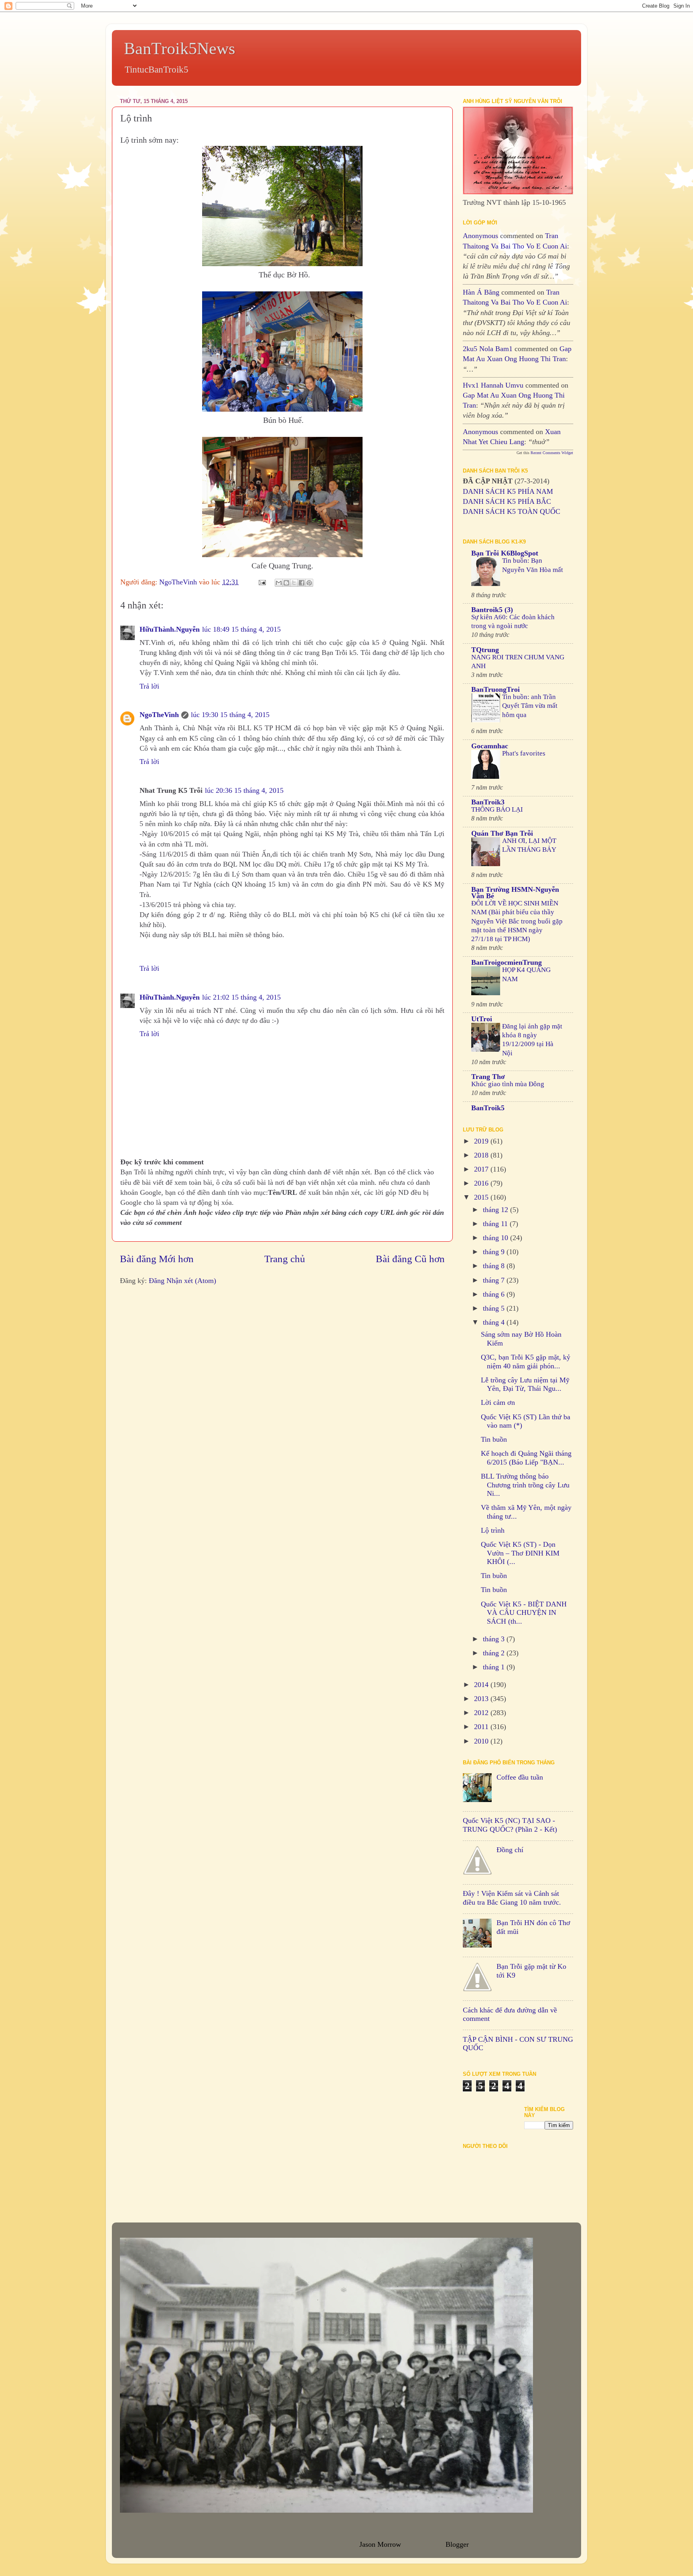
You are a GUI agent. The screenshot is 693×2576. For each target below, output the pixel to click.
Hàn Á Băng (481, 292)
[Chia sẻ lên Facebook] (302, 583)
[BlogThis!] (286, 583)
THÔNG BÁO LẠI (497, 809)
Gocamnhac (490, 746)
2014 (482, 1685)
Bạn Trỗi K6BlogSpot (505, 553)
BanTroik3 (488, 802)
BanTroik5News (179, 48)
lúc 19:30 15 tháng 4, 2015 (230, 715)
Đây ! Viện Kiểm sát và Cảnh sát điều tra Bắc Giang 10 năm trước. (512, 1898)
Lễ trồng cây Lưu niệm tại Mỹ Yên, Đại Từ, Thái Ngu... (525, 1384)
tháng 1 (495, 1667)
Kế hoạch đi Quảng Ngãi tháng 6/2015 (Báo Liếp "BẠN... (526, 1458)
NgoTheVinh (159, 715)
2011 (482, 1727)
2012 (482, 1713)
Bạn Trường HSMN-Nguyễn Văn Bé (515, 893)
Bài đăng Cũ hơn (410, 1259)
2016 (482, 1183)
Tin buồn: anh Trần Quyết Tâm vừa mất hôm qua (530, 706)
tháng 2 (495, 1653)
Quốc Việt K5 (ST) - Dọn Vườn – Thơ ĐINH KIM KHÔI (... (520, 1553)
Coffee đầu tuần (520, 1777)
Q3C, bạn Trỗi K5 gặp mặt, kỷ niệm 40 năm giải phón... (526, 1362)
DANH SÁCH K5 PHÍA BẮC (507, 501)
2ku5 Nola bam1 (488, 349)
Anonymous (480, 236)
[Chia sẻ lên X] (294, 583)
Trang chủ (285, 1259)
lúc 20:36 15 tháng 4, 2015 (244, 790)
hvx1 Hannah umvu (493, 385)
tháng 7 (495, 1280)
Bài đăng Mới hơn (157, 1259)
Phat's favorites (524, 753)
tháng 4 (495, 1322)
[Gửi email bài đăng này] (279, 583)
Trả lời (149, 686)
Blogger (457, 2544)
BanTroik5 (488, 1108)
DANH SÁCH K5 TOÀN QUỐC (512, 511)
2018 (482, 1155)
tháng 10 (496, 1238)
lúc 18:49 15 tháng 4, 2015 (241, 629)
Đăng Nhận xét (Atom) (182, 1281)
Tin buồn (494, 1439)
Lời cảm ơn (498, 1402)
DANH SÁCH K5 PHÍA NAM (508, 491)
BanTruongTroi (495, 689)
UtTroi (482, 1019)
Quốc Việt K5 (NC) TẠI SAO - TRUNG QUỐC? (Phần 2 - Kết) (510, 1825)
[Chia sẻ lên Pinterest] (309, 583)
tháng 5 (495, 1308)
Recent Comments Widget (552, 453)
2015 (482, 1197)
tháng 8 (495, 1266)
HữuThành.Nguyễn (170, 629)
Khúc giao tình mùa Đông (508, 1084)
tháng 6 (495, 1294)
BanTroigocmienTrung (507, 962)
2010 (482, 1741)
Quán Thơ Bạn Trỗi (502, 833)
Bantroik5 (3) (492, 610)
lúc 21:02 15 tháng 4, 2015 (241, 997)
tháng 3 (495, 1639)
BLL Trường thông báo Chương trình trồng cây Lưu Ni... (525, 1485)
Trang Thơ (488, 1077)
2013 (482, 1699)
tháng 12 (496, 1210)
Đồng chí (510, 1850)
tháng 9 (495, 1252)
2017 (482, 1169)
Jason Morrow (380, 2544)
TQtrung (485, 650)
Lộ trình (493, 1530)
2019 (482, 1141)
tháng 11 (496, 1224)
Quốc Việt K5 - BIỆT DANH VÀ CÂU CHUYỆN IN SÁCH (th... (524, 1613)
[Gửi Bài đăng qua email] (261, 582)
